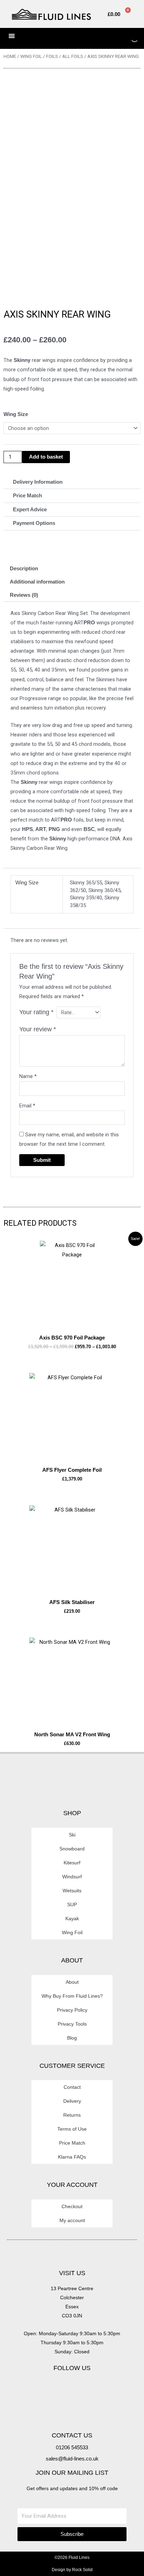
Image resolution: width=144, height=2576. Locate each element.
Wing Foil (31, 56)
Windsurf (72, 1877)
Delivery (72, 2101)
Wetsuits (72, 1891)
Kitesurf (72, 1863)
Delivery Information (38, 482)
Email (27, 1106)
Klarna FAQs (72, 2157)
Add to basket (46, 457)
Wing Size (16, 414)
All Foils (73, 56)
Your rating (36, 1012)
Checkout (72, 2206)
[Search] (128, 38)
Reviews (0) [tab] (24, 595)
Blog (72, 2038)
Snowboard (72, 1849)
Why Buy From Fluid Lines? (72, 1996)
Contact (72, 2087)
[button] (72, 482)
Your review (38, 1029)
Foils (52, 56)
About (72, 1982)
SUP (72, 1905)
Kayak (72, 1918)
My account (72, 2220)
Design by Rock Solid (72, 2570)
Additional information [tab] (37, 582)
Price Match (27, 496)
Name (28, 1076)
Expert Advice (30, 510)
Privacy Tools (72, 2024)
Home (10, 56)
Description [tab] (24, 569)
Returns (72, 2115)
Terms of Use (72, 2129)
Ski (72, 1835)
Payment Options (34, 523)
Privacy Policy (72, 2010)
